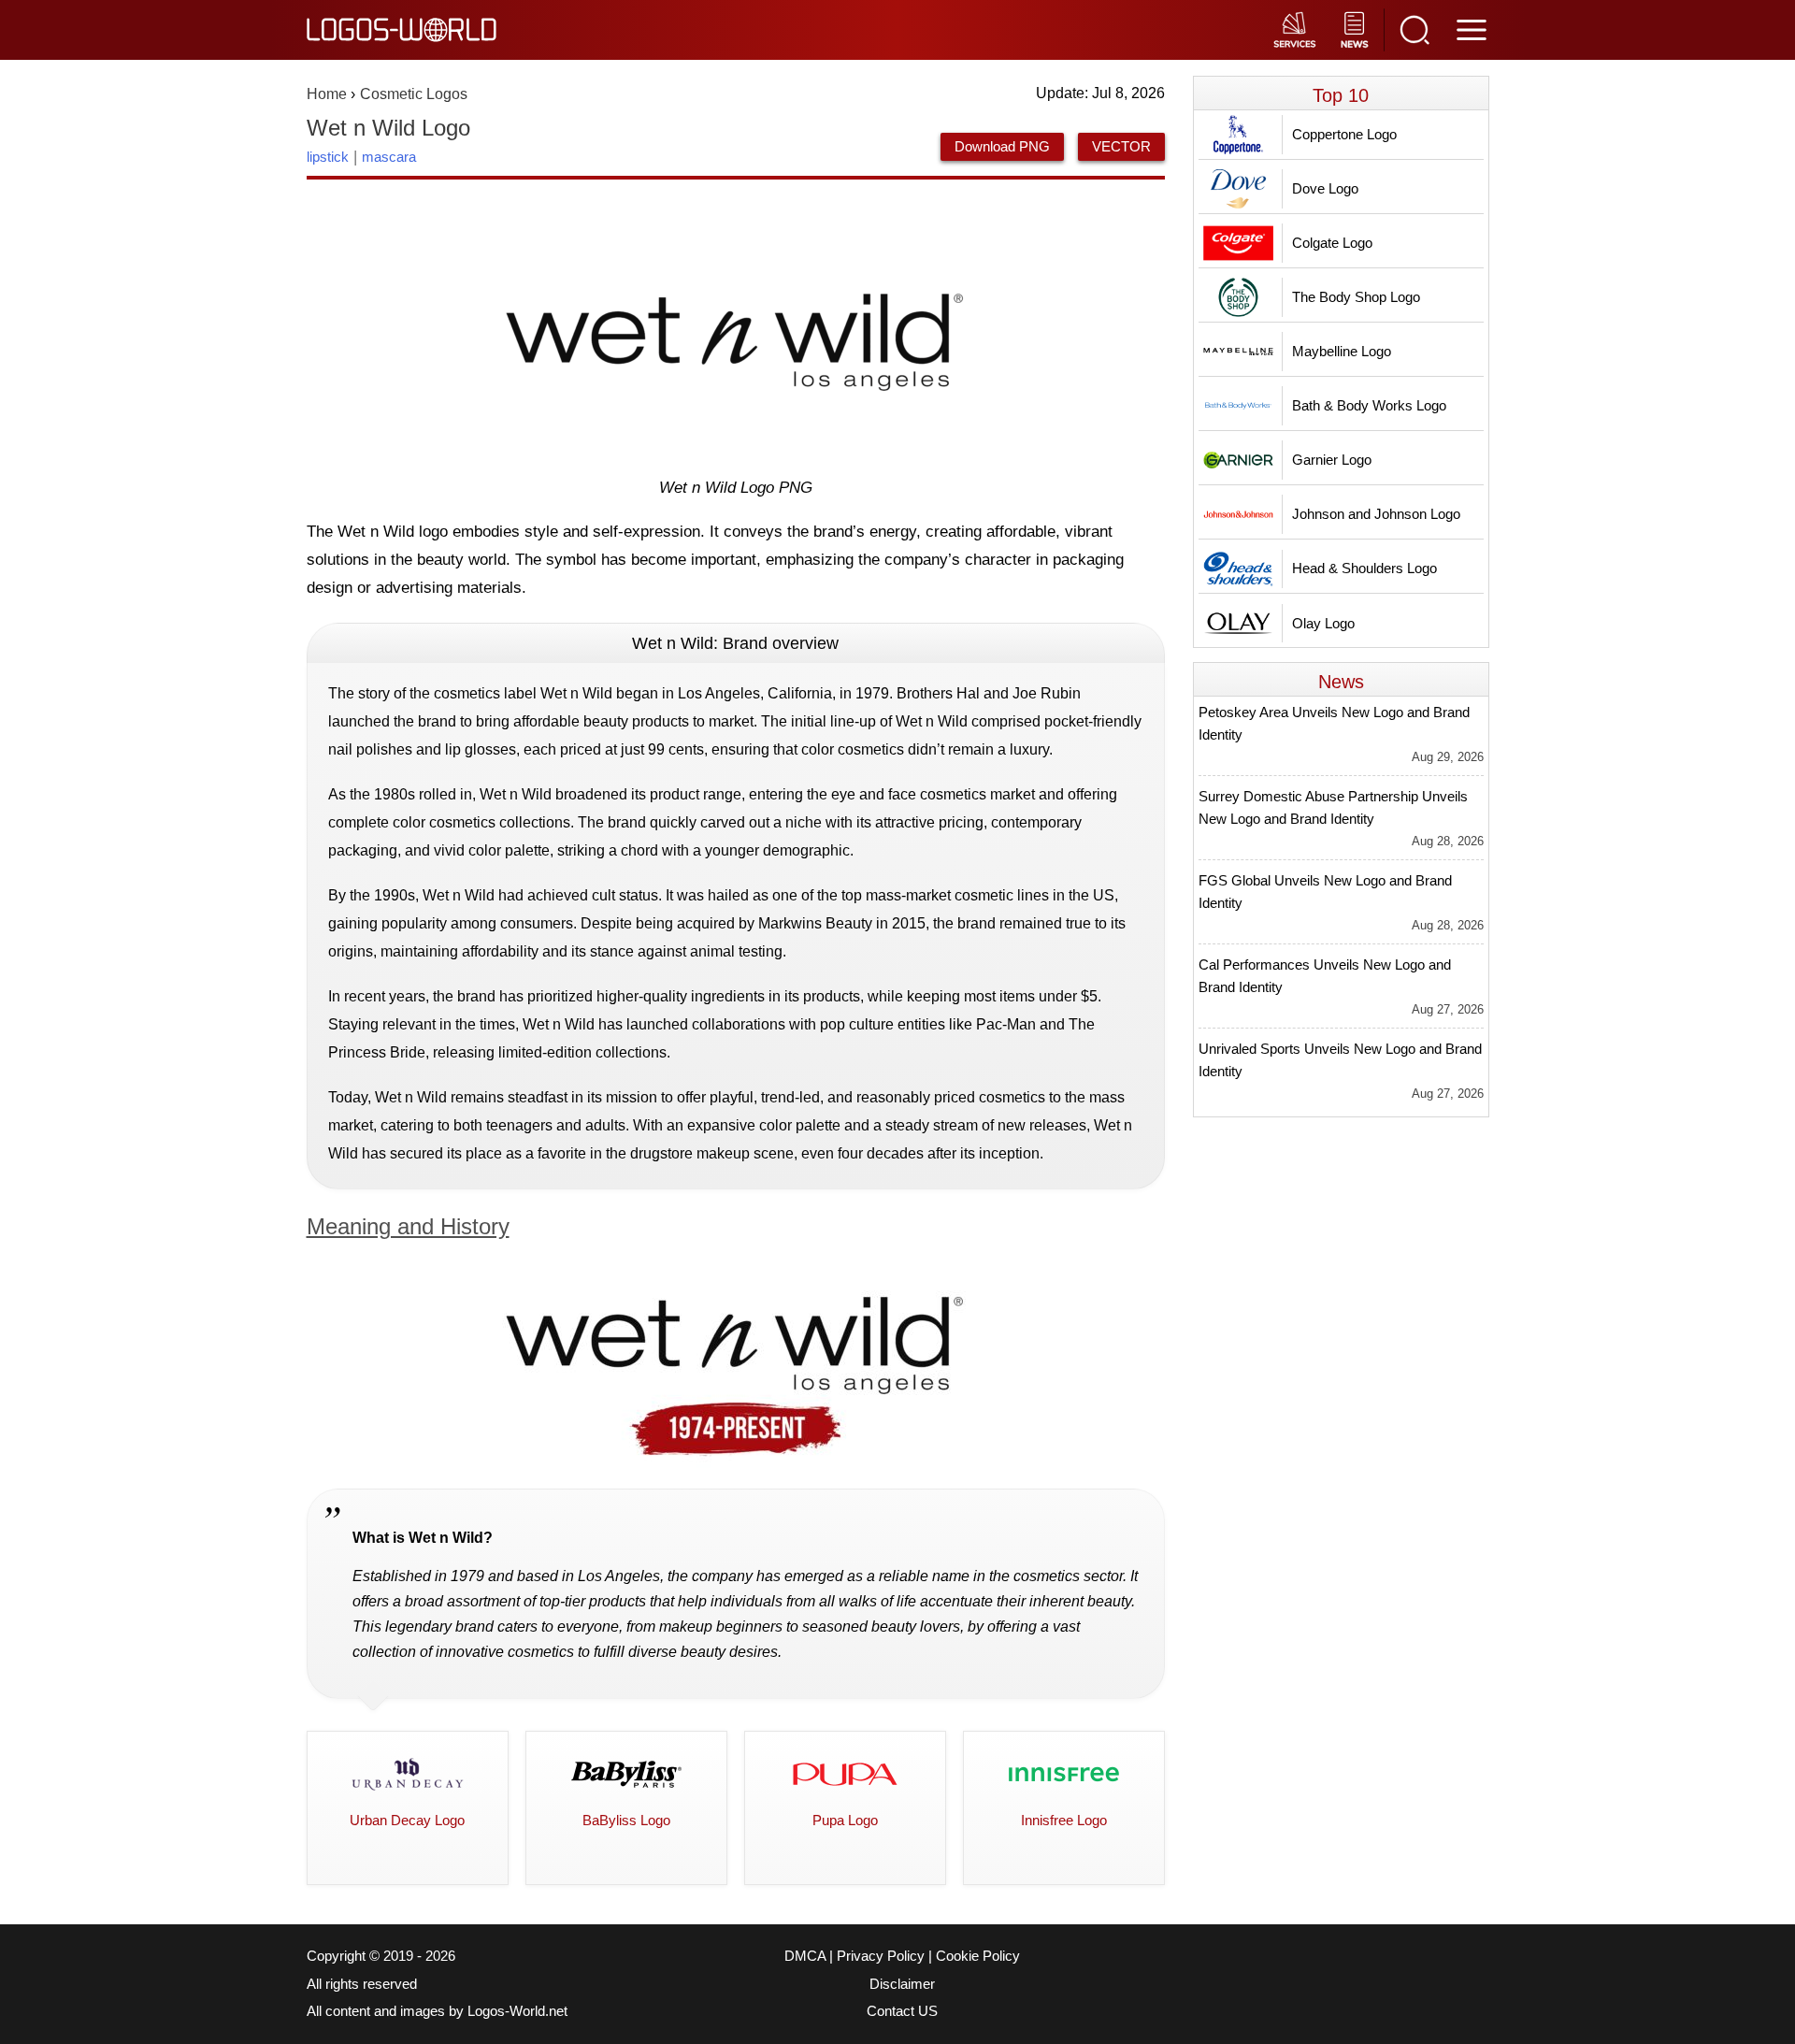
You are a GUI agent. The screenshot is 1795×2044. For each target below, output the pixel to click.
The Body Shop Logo (1356, 297)
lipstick (328, 157)
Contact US (902, 2011)
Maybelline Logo (1342, 351)
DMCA (805, 1956)
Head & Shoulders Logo (1364, 568)
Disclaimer (902, 1984)
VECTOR (1121, 146)
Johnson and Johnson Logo (1376, 514)
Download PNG (1002, 146)
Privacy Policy (881, 1956)
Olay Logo (1323, 623)
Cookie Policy (978, 1956)
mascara (389, 157)
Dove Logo (1325, 188)
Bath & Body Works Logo (1369, 405)
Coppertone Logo (1344, 134)
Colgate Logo (1332, 243)
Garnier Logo (1332, 460)
